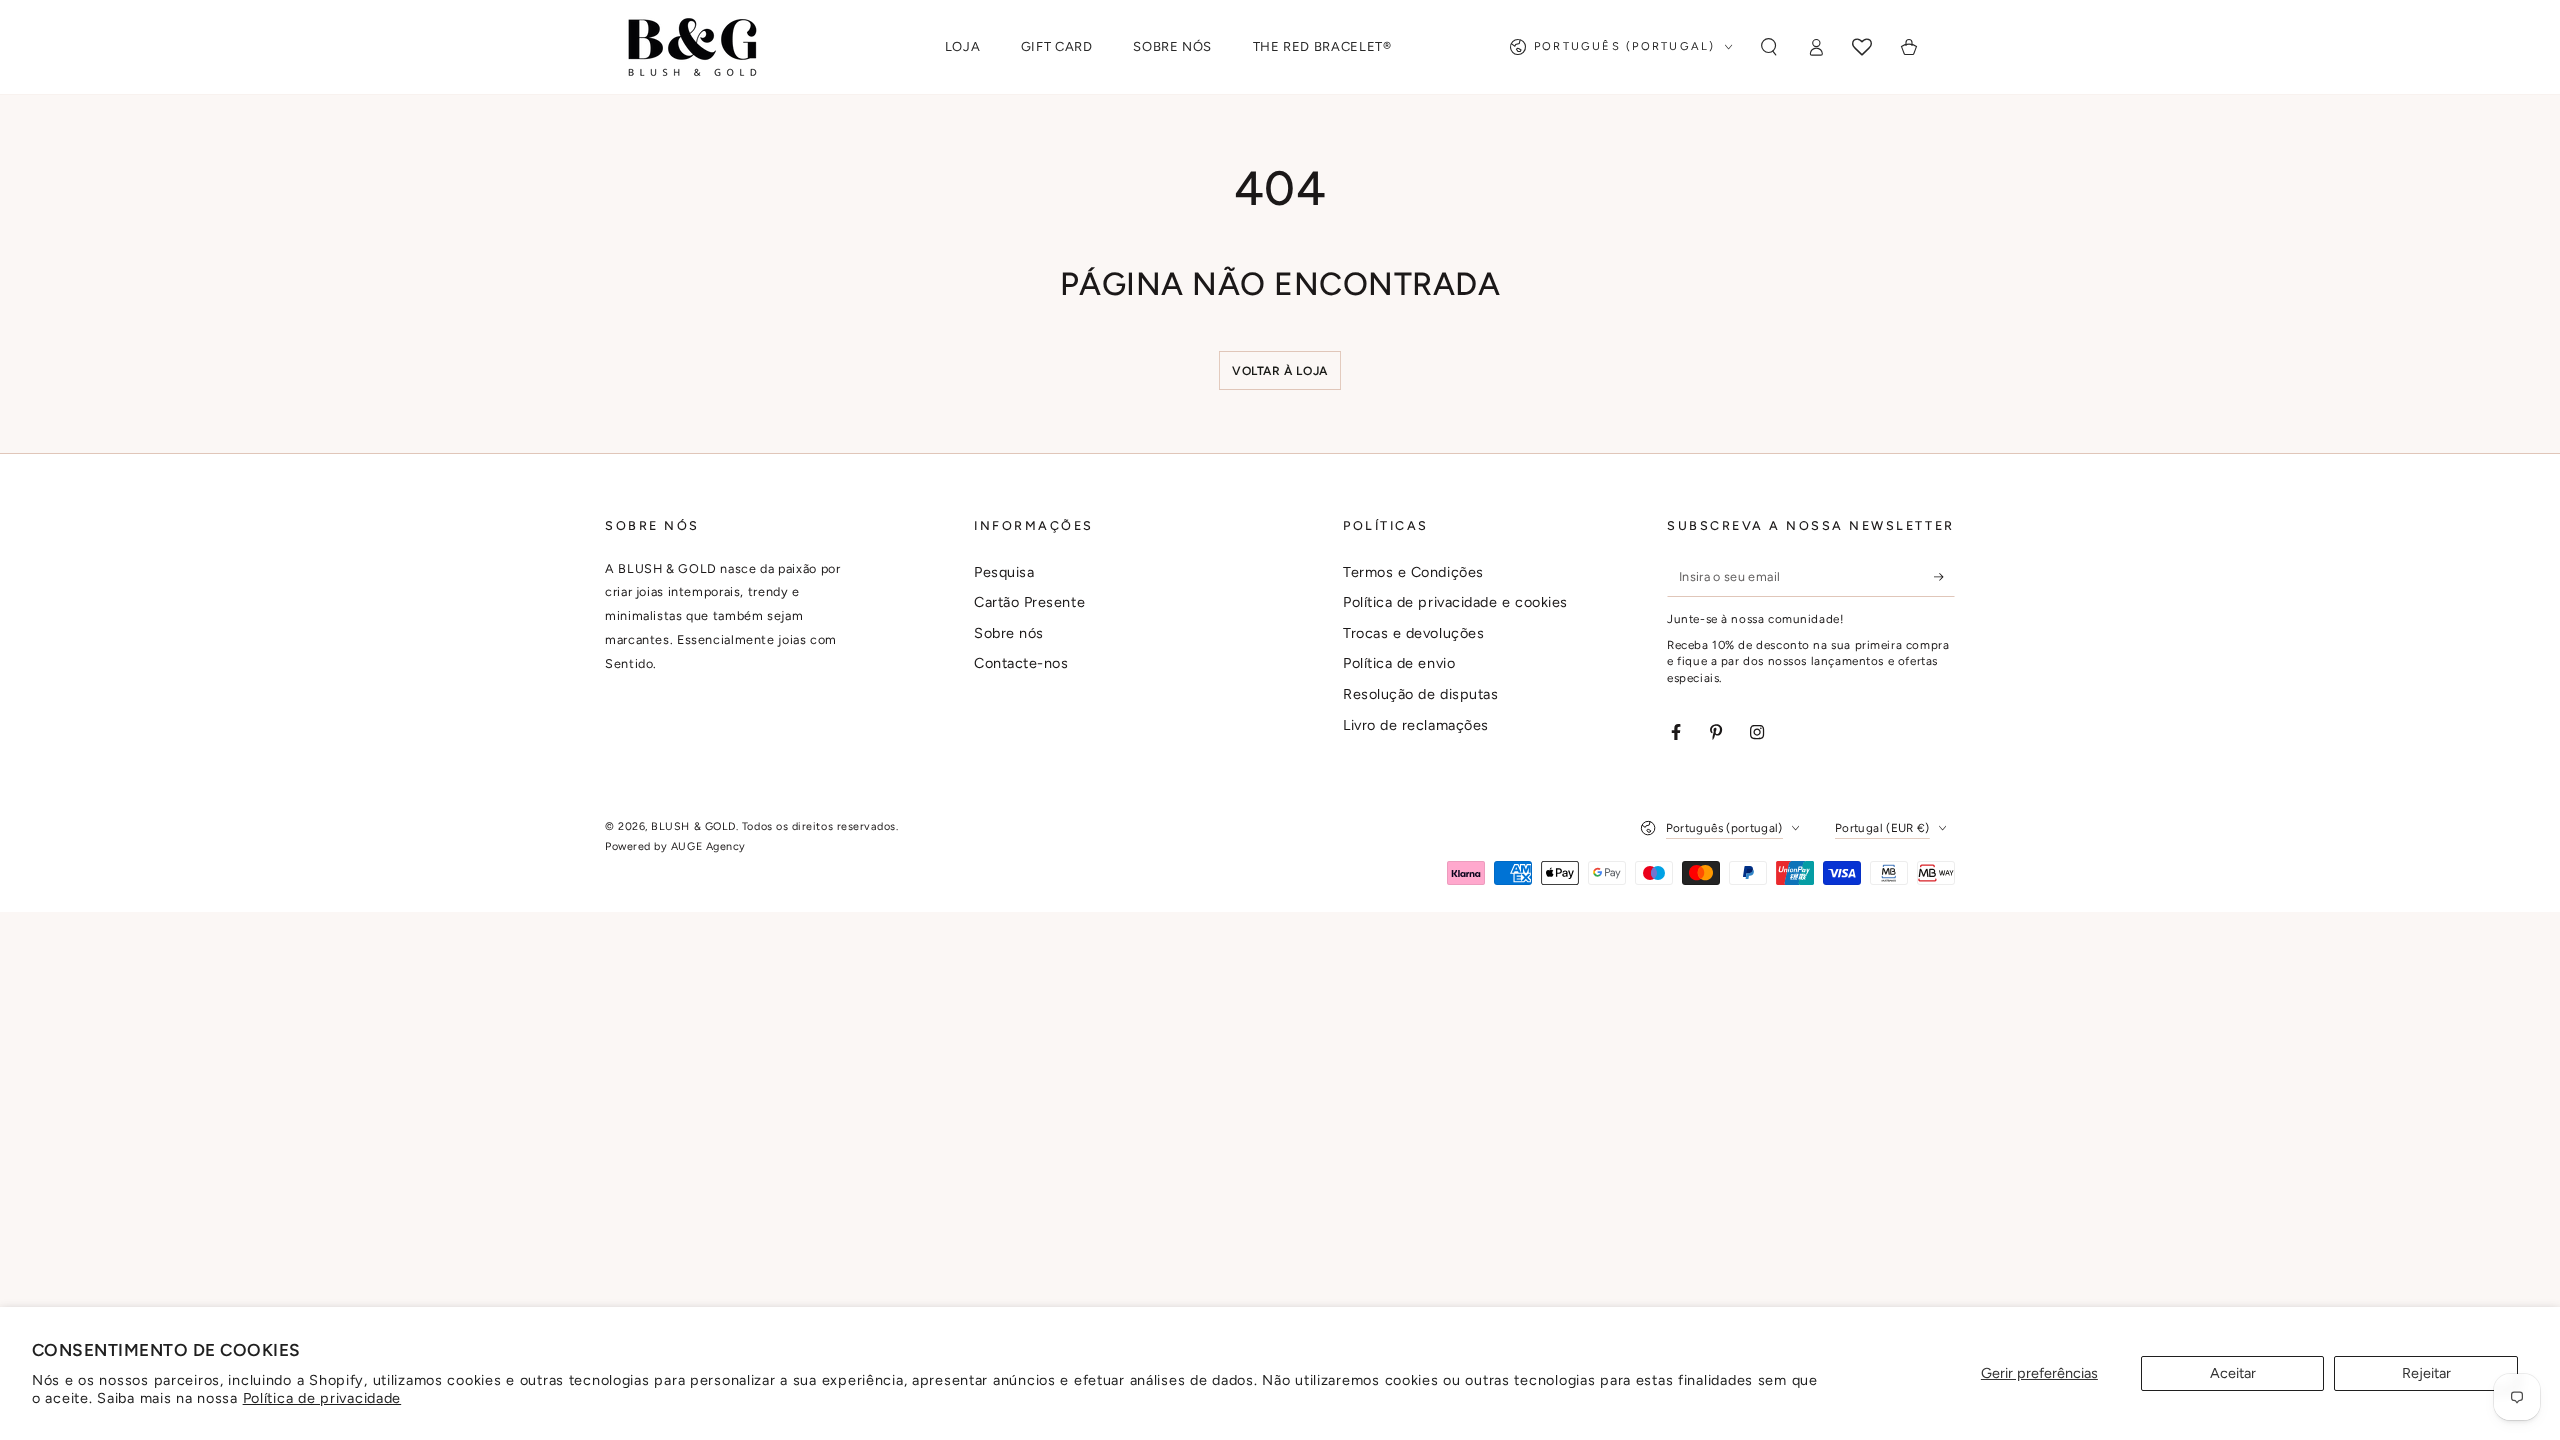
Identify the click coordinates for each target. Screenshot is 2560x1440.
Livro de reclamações (1416, 725)
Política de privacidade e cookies (1455, 602)
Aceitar (2233, 1373)
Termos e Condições (1413, 572)
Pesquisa (1004, 572)
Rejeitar (2426, 1373)
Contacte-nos (1021, 663)
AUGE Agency (708, 846)
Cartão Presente (1029, 602)
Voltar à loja (1280, 371)
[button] (1768, 47)
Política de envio (1399, 663)
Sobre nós (1009, 633)
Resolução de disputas (1420, 694)
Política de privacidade (322, 1398)
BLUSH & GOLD (693, 826)
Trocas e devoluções (1413, 633)
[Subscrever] (1944, 577)
